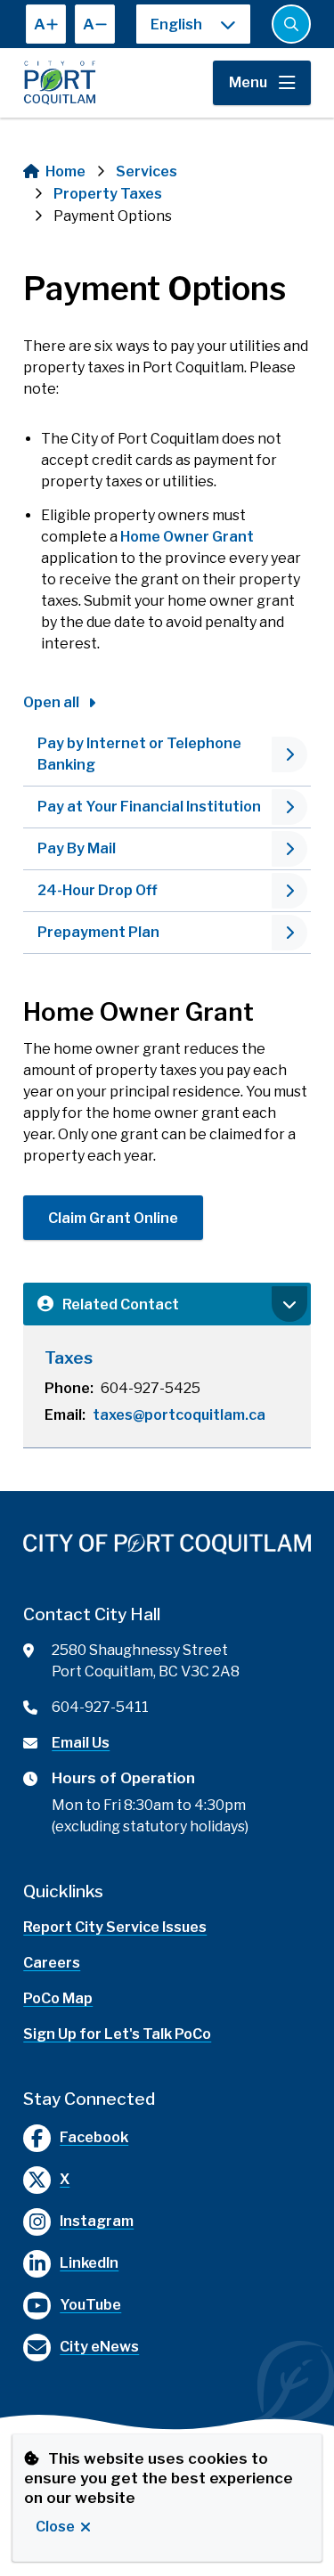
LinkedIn (89, 2263)
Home (65, 171)
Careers (52, 1963)
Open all (51, 702)
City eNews (99, 2347)
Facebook (94, 2137)
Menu (248, 82)
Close (55, 2527)
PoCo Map (58, 1998)
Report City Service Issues (115, 1927)
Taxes (69, 1358)
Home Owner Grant (187, 537)
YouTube (90, 2305)
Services (147, 171)
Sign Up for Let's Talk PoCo (117, 2034)
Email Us (81, 1743)
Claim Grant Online (113, 1218)
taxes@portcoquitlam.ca (179, 1415)
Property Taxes (108, 194)
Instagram (97, 2221)
